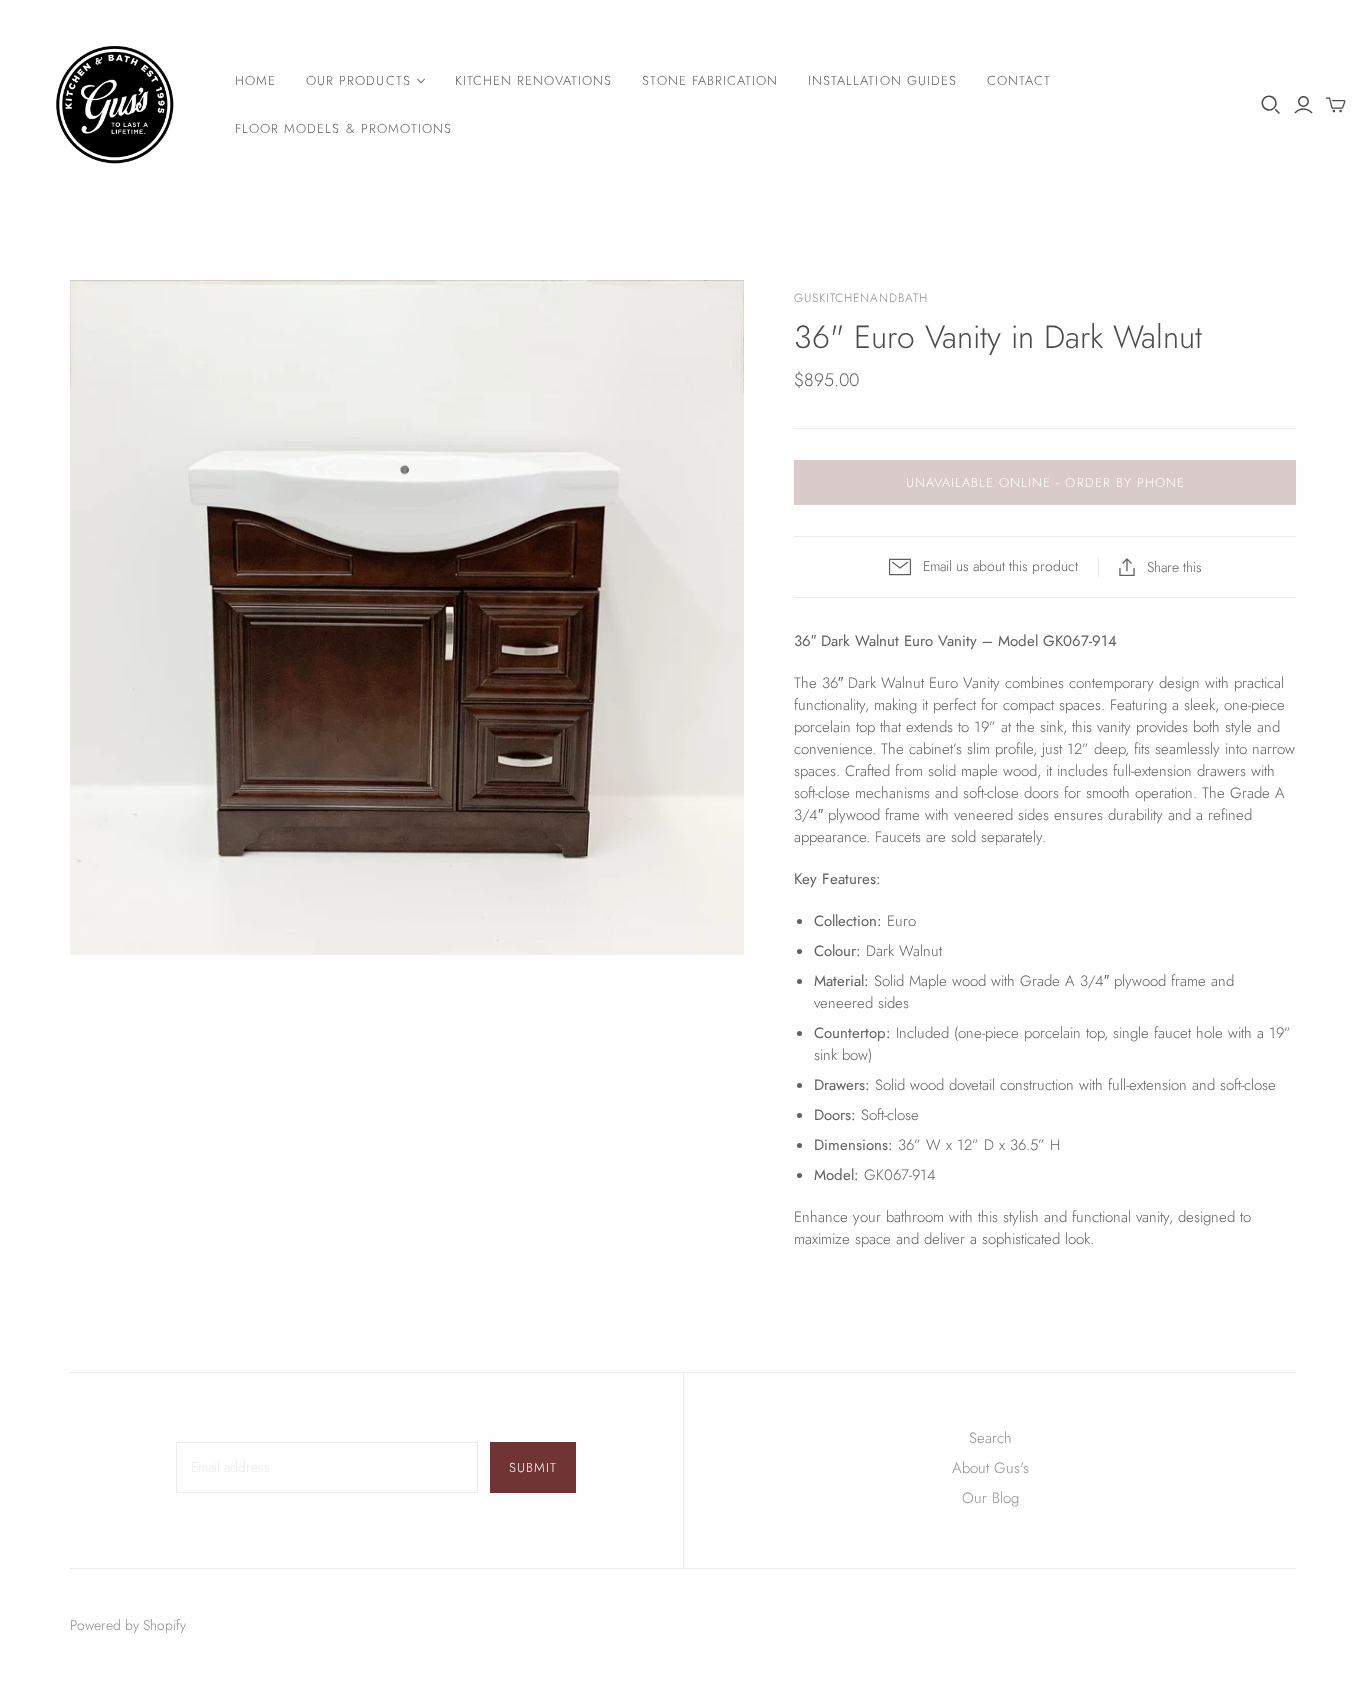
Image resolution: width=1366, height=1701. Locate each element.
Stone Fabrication (710, 80)
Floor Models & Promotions (343, 128)
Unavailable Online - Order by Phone (1045, 482)
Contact (1019, 80)
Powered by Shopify (128, 1625)
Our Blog (990, 1498)
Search (990, 1438)
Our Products (358, 80)
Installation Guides (882, 80)
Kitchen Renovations (534, 80)
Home (255, 80)
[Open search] (1271, 105)
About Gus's (990, 1468)
